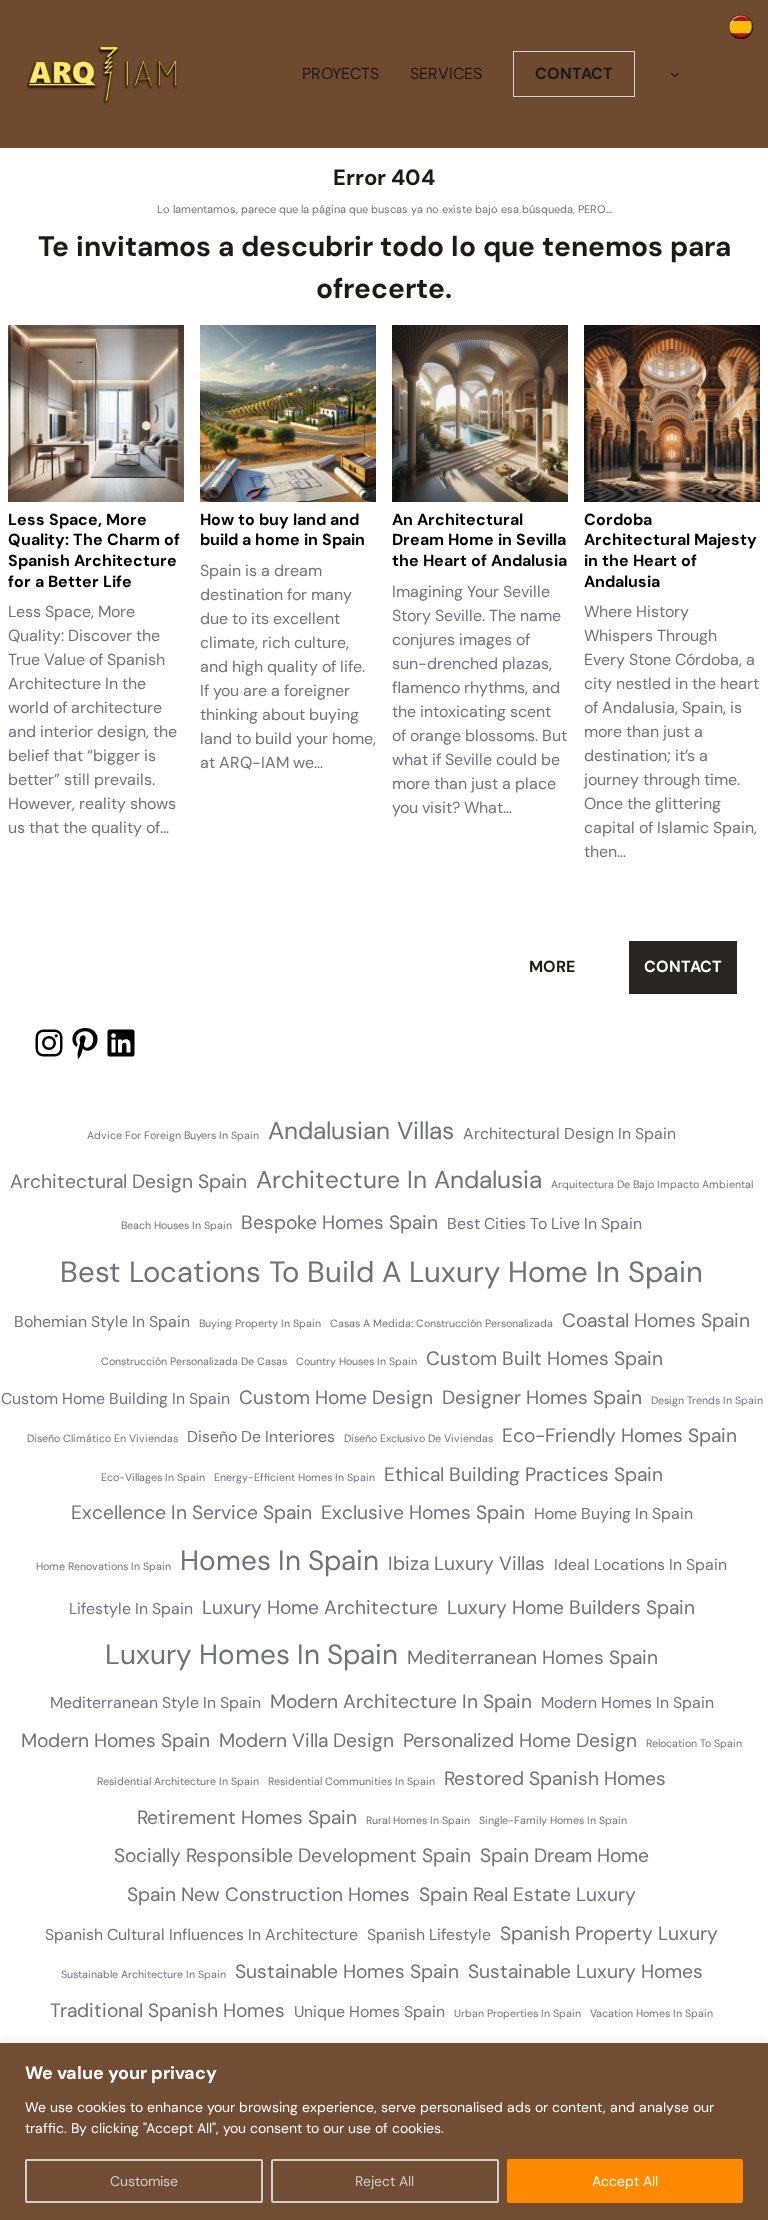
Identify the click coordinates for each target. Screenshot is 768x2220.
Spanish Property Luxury (609, 1933)
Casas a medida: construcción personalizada (441, 1323)
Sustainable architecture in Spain (143, 1974)
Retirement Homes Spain (247, 1817)
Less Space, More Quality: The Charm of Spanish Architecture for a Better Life (94, 551)
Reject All (384, 2181)
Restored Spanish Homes (555, 1778)
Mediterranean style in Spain (155, 1702)
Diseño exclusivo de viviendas (418, 1438)
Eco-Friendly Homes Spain (619, 1435)
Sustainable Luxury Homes (585, 1971)
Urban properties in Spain (517, 2013)
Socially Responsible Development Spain (292, 1855)
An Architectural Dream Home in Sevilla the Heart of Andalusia (479, 541)
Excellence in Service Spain (191, 1512)
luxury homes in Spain (251, 1654)
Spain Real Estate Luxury (527, 1894)
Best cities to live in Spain (544, 1223)
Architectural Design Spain (128, 1181)
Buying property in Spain (260, 1323)
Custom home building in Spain (115, 1398)
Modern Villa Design (306, 1740)
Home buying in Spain (613, 1513)
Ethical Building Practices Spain (523, 1474)
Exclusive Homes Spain (423, 1512)
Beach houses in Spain (176, 1225)
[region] (384, 2131)
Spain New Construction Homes (268, 1894)
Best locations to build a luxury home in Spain (381, 1272)
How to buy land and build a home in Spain (282, 530)
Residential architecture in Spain (178, 1781)
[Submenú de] (675, 74)
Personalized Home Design (520, 1740)
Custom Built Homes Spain (544, 1358)
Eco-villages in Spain (153, 1477)
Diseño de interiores (261, 1436)
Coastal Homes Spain (656, 1320)
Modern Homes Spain (115, 1740)
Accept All (625, 2181)
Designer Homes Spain (542, 1397)
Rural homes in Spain (418, 1820)
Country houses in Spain (356, 1361)
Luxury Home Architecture (320, 1607)
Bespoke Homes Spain (339, 1222)
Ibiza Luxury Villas (466, 1563)
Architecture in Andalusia (399, 1180)
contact (574, 73)
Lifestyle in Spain (131, 1608)
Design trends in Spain (707, 1400)
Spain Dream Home (564, 1855)
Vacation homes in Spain (651, 2013)
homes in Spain (279, 1560)
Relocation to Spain (694, 1743)
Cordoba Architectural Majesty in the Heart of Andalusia (670, 551)
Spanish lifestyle (429, 1934)
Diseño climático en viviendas (102, 1438)
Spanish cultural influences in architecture (201, 1934)
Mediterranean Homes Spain (532, 1657)
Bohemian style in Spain (102, 1321)
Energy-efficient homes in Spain (294, 1477)
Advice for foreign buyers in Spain (173, 1135)
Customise (144, 2181)
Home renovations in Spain (103, 1566)
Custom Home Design (336, 1397)
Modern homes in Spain (627, 1702)
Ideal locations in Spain (640, 1564)
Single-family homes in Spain (553, 1820)
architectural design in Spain (569, 1133)
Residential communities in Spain (351, 1781)
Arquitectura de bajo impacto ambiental (652, 1184)
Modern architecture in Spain (401, 1701)
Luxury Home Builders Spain (571, 1607)
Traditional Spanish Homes (167, 2010)
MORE (552, 966)
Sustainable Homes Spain (347, 1971)
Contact (683, 966)
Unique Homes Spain (369, 2011)
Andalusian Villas (361, 1131)
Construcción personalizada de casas (194, 1361)
